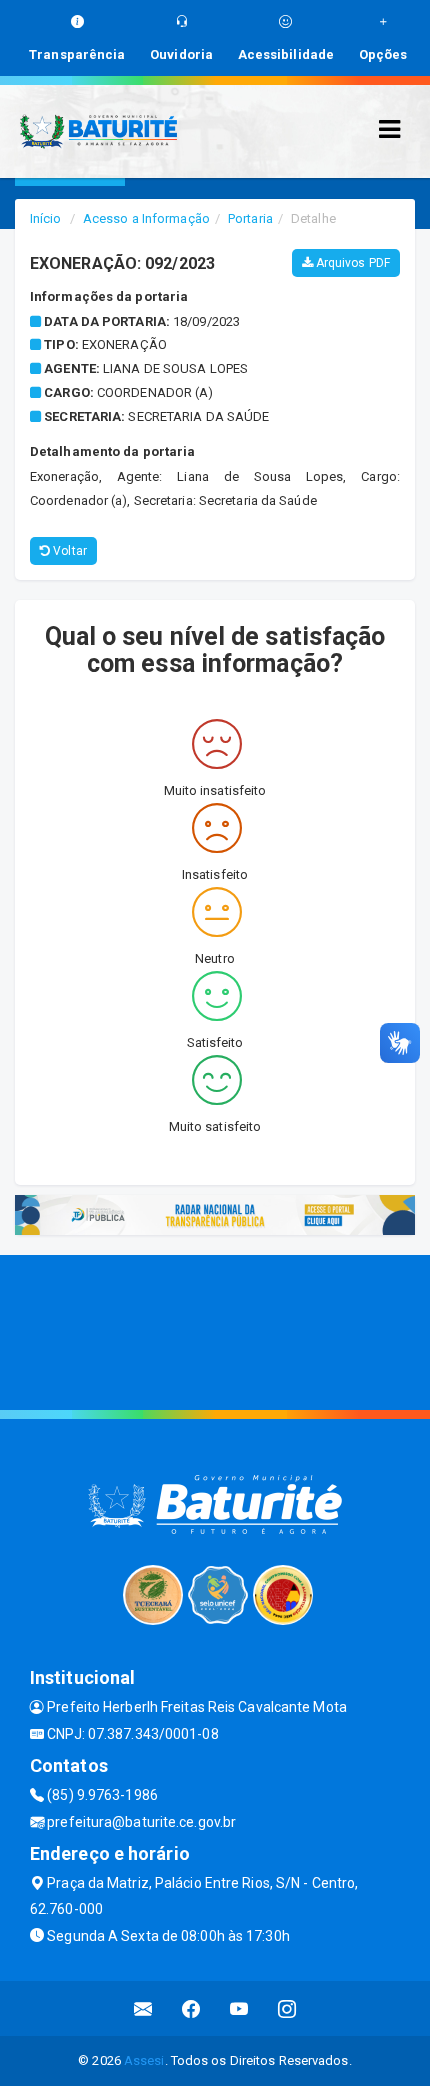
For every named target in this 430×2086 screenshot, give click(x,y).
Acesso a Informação (146, 218)
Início (46, 218)
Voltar (68, 551)
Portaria (250, 218)
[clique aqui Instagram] (287, 2008)
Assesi (144, 2060)
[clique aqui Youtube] (239, 2008)
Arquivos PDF (351, 263)
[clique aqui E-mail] (143, 2008)
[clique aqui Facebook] (191, 2008)
